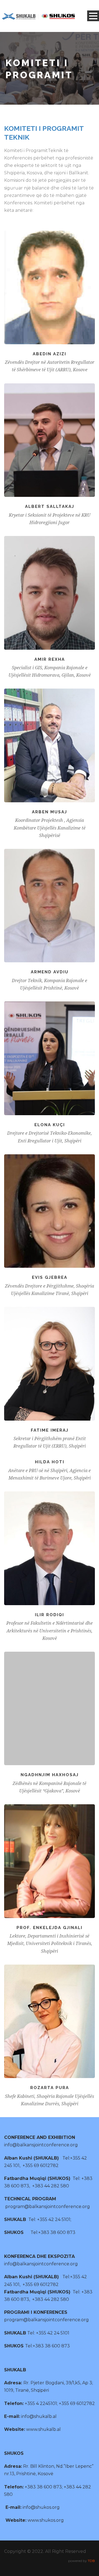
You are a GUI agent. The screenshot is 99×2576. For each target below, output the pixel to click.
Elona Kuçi (50, 1125)
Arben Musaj (50, 812)
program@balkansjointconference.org (48, 2207)
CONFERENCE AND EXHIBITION (40, 2137)
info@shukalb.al (39, 2416)
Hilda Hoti (50, 1462)
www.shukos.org (46, 2520)
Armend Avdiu (50, 972)
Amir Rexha (50, 659)
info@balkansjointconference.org (41, 2145)
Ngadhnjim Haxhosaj (50, 1775)
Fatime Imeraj (50, 1430)
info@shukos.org (41, 2507)
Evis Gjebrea (50, 1277)
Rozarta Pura (50, 2088)
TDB (91, 2561)
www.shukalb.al (43, 2429)
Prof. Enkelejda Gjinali (50, 1928)
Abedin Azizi (50, 354)
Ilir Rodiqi (50, 1615)
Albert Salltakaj (50, 506)
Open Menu (93, 16)
